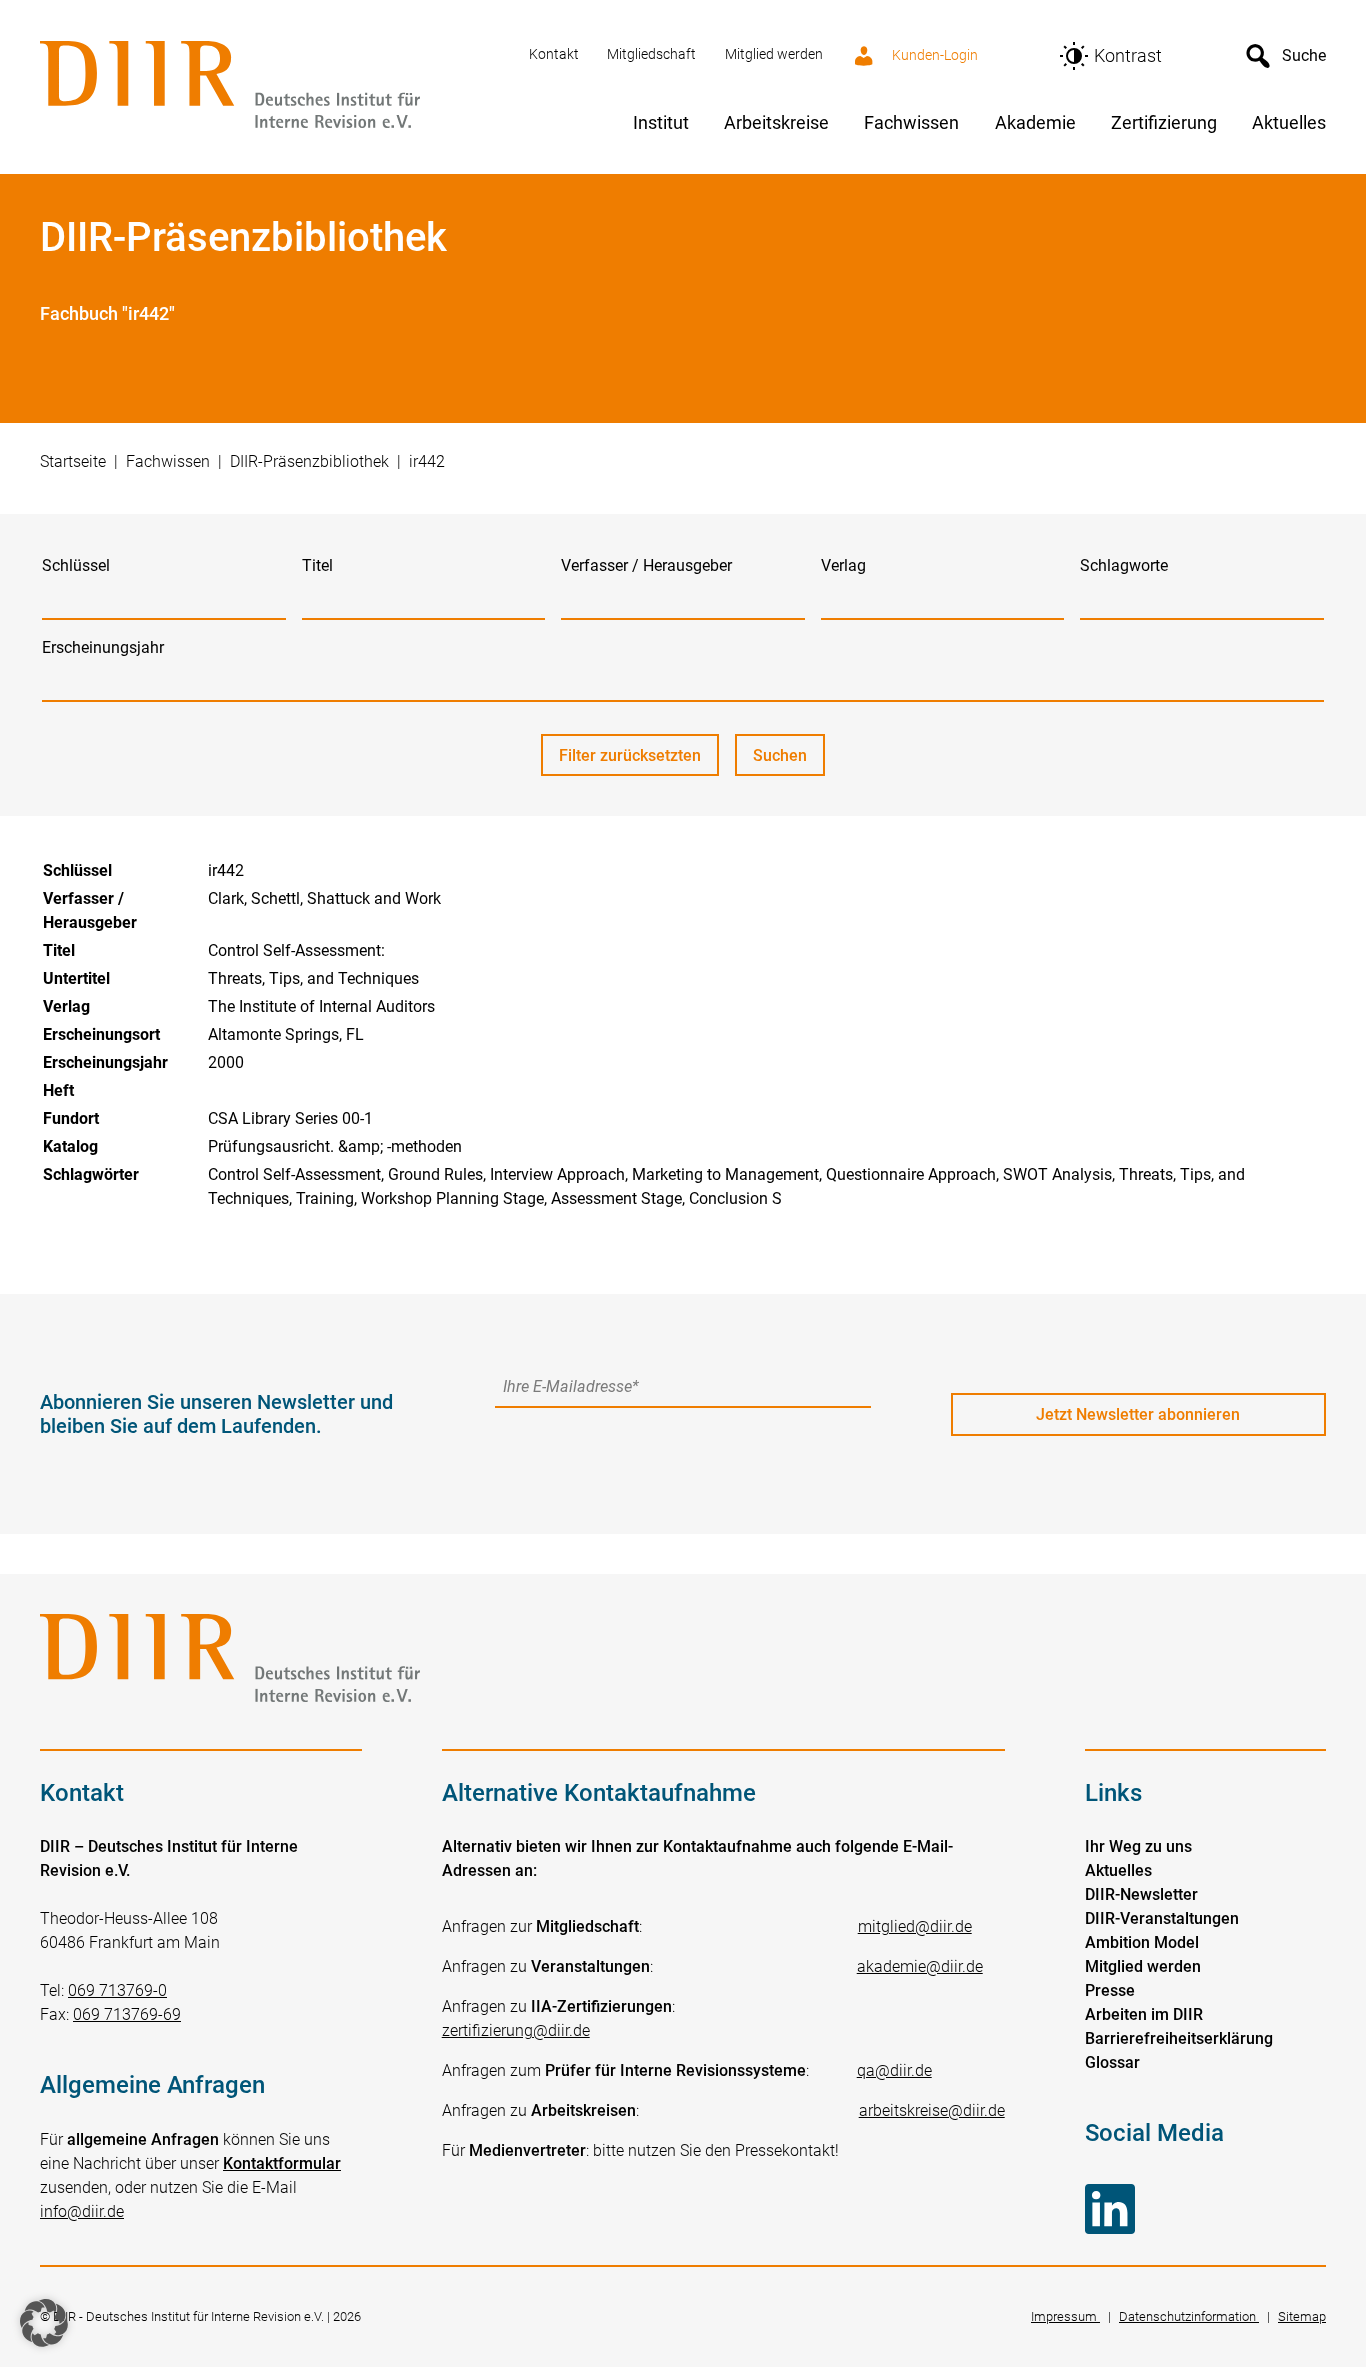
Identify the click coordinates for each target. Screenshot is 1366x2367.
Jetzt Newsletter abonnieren (1138, 1414)
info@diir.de (82, 2211)
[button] (44, 2323)
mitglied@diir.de (915, 1926)
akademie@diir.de (920, 1966)
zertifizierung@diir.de (516, 2030)
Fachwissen (168, 461)
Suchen (789, 761)
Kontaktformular (282, 2163)
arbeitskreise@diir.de (932, 2110)
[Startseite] (272, 86)
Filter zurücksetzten (630, 755)
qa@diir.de (894, 2070)
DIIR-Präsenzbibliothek (309, 461)
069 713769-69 (127, 2014)
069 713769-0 (117, 1990)
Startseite (73, 461)
